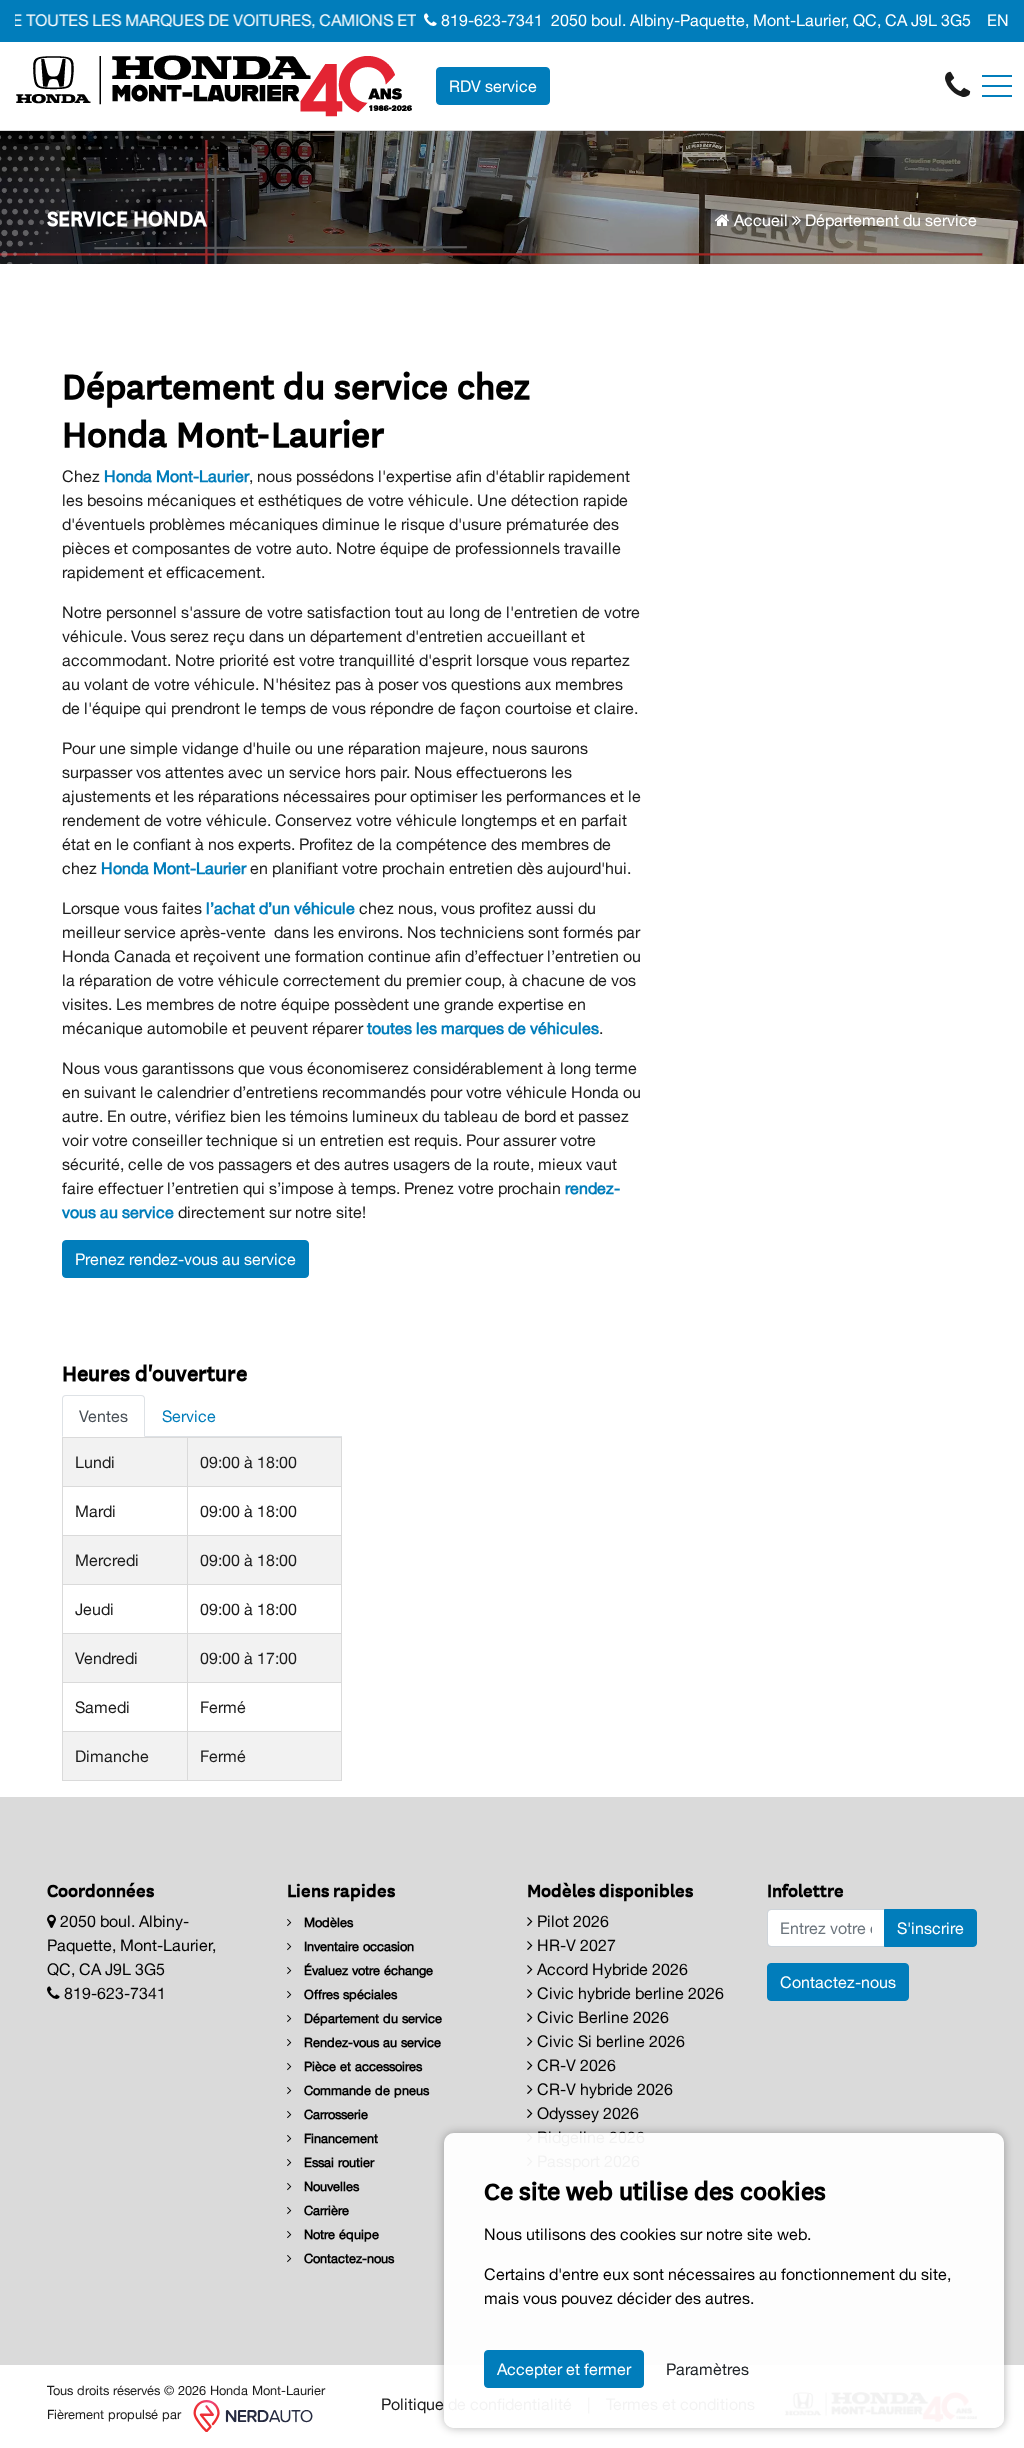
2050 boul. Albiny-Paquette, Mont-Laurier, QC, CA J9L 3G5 (761, 20)
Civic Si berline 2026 (609, 2041)
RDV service (493, 86)
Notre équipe (339, 2234)
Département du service (371, 2018)
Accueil (759, 220)
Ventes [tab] (103, 1416)
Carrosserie (334, 2114)
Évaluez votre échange (366, 1970)
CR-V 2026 (574, 2065)
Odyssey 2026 (586, 2113)
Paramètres (707, 2369)
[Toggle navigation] (997, 86)
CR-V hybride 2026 (603, 2089)
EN (998, 20)
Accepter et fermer (564, 2369)
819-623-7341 (490, 20)
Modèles (326, 1922)
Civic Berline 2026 (601, 2017)
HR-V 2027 (574, 1945)
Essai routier (337, 2162)
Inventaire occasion (357, 1946)
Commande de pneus (364, 2090)
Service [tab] (189, 1416)
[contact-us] (957, 84)
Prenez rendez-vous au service (185, 1259)
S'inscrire (930, 1928)
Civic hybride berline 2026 (628, 1993)
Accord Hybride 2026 (610, 1969)
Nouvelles (329, 2186)
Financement (339, 2138)
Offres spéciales (348, 1994)
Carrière (324, 2210)
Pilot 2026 (571, 1921)
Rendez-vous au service (370, 2042)
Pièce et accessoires (361, 2066)
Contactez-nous (347, 2258)
